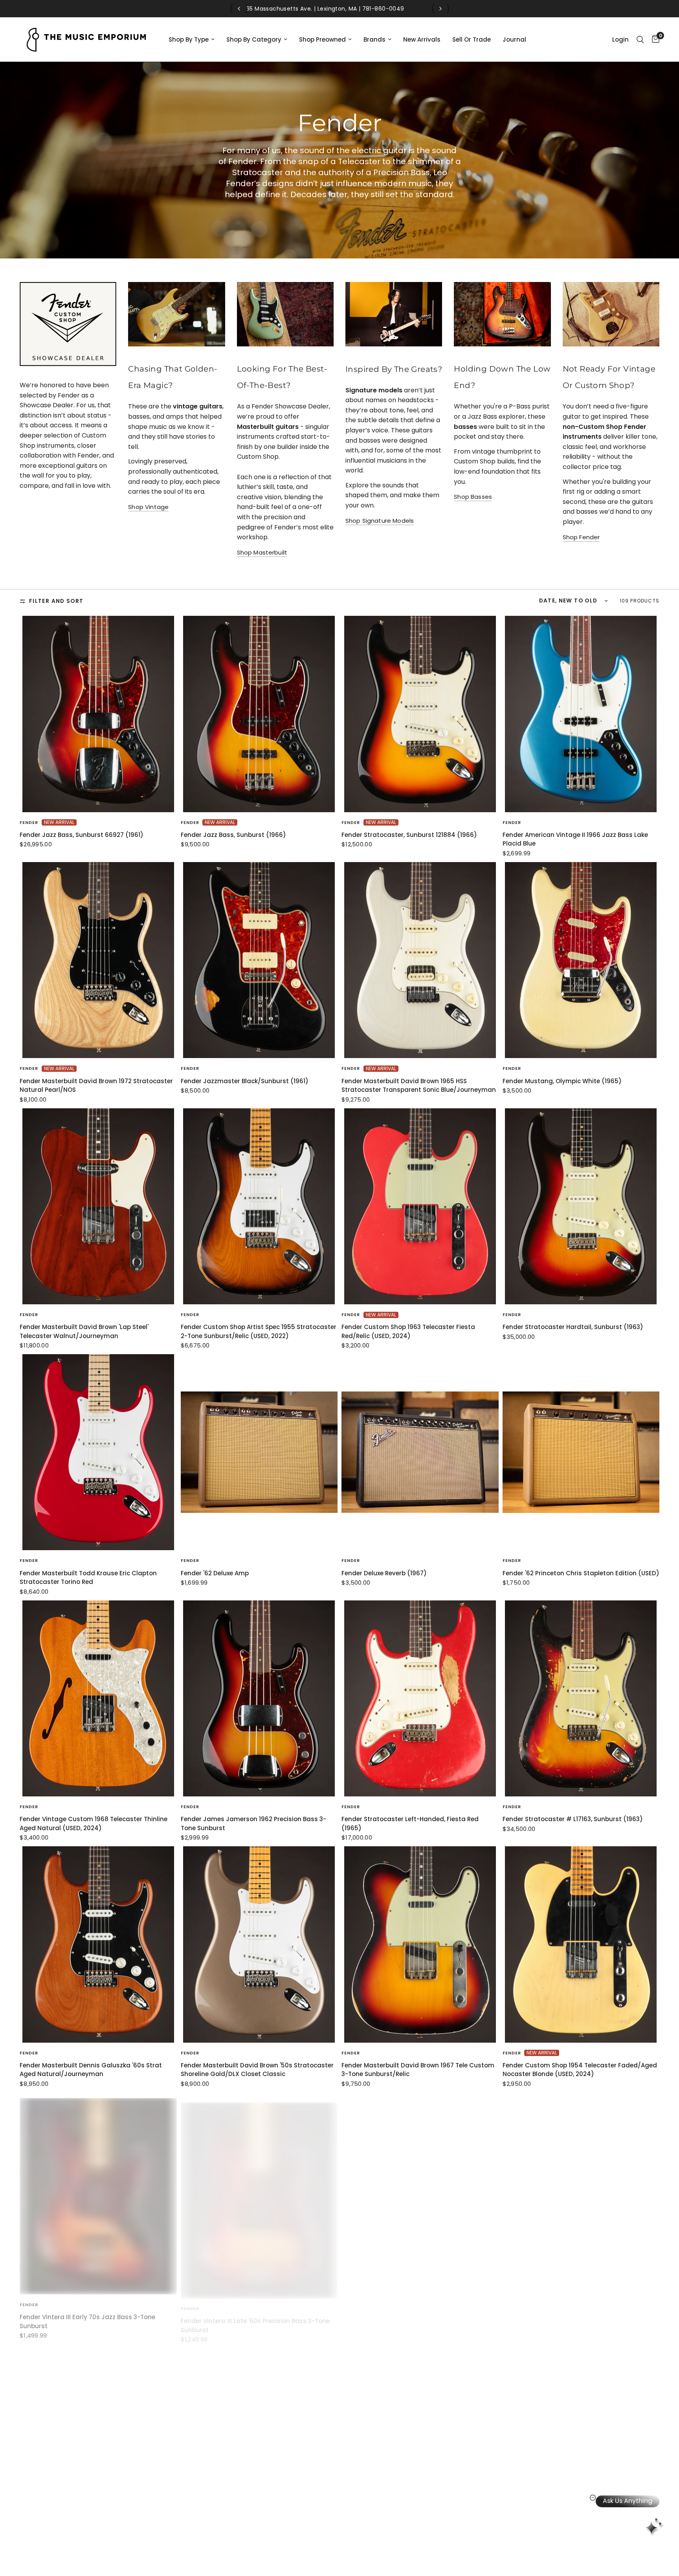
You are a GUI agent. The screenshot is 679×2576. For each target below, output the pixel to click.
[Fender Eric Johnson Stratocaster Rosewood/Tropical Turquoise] (98, 2436)
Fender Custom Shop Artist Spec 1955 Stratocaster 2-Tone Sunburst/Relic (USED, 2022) (259, 1331)
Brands (374, 39)
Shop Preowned (322, 39)
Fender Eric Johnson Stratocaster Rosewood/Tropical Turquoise (71, 2562)
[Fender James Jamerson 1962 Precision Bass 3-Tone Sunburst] (259, 1698)
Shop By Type (189, 39)
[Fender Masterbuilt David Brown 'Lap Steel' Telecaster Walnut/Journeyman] (98, 1206)
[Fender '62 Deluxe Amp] (259, 1452)
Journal (514, 39)
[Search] (640, 39)
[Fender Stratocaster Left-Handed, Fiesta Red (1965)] (420, 1698)
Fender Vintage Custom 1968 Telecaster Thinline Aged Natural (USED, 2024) (94, 1824)
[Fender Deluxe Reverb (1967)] (420, 1452)
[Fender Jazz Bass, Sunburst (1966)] (259, 714)
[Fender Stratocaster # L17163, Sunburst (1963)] (581, 1698)
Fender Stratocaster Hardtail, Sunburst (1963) (573, 1327)
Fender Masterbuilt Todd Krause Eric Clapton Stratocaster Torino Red (88, 1578)
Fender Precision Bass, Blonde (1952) (236, 2557)
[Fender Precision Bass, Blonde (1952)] (259, 2436)
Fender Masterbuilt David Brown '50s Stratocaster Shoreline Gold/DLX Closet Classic (257, 2070)
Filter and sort (56, 601)
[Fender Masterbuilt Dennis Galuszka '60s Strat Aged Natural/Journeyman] (98, 1944)
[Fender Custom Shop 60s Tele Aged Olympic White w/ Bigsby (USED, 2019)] (581, 2436)
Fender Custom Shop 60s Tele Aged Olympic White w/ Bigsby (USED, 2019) (580, 2562)
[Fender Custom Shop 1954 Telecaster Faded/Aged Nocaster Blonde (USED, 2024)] (581, 1944)
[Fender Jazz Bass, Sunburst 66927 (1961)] (98, 714)
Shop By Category (254, 39)
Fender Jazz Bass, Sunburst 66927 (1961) (82, 835)
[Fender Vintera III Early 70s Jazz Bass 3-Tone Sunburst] (98, 2191)
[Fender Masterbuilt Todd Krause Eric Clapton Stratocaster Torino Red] (98, 1452)
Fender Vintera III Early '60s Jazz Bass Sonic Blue (415, 2311)
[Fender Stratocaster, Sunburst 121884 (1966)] (420, 714)
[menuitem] (192, 40)
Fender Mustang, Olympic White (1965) (562, 1081)
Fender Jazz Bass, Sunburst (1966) (233, 835)
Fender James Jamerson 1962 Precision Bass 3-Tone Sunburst (253, 1824)
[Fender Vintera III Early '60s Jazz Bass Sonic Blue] (420, 2191)
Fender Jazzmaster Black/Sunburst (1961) (245, 1081)
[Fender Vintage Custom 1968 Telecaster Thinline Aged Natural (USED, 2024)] (98, 1698)
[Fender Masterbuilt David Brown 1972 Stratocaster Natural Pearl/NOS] (98, 960)
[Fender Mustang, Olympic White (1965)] (581, 960)
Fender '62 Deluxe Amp (215, 1573)
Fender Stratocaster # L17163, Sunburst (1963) (573, 1819)
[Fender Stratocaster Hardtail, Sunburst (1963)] (581, 1206)
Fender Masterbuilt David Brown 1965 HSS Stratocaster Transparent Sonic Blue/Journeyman (419, 1086)
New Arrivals (422, 39)
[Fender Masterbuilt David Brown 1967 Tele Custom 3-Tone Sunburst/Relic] (420, 1944)
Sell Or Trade (472, 39)
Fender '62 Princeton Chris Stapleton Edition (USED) (581, 1573)
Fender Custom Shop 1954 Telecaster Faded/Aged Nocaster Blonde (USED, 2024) (580, 2070)
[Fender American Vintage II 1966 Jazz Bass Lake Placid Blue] (581, 714)
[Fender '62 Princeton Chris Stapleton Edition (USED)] (581, 1452)
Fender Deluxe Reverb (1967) (384, 1573)
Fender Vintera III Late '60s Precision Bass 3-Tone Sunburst (255, 2316)
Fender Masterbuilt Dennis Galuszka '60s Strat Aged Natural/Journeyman (91, 2070)
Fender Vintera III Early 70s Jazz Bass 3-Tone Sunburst (87, 2316)
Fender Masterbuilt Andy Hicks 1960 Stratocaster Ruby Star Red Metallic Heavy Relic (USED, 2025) (577, 2316)
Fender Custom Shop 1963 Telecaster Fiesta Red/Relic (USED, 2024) (408, 1331)
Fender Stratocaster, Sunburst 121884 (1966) (409, 835)
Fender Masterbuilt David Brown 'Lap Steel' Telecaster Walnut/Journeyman (84, 1331)
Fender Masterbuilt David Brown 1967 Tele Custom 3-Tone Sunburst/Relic (418, 2070)
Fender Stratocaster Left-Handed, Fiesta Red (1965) (410, 1824)
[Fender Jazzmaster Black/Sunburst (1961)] (259, 960)
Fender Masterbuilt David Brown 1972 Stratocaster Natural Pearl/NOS (96, 1086)
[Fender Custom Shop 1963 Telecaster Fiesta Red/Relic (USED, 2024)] (420, 1206)
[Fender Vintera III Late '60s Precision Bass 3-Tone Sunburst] (259, 2191)
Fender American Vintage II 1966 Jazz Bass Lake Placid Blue (575, 839)
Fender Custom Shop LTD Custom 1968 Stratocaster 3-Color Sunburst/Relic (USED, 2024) (417, 2562)
